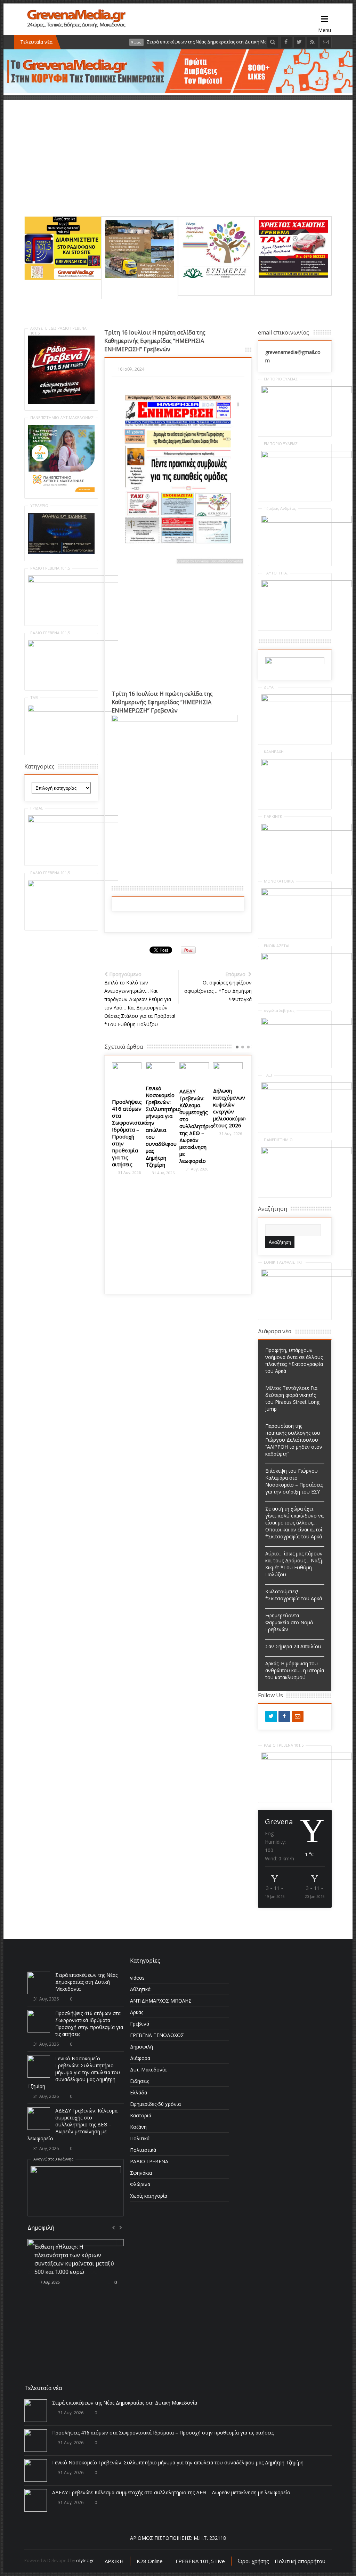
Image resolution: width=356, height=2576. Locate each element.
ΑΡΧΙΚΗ (114, 2561)
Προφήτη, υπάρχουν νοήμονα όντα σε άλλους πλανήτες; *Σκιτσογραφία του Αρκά (294, 1361)
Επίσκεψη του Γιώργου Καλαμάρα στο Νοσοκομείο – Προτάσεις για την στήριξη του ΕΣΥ (294, 1481)
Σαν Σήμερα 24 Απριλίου (293, 1646)
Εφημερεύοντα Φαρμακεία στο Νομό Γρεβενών (289, 1622)
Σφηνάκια (141, 2173)
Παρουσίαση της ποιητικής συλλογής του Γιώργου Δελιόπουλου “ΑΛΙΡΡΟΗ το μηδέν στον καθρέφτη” (294, 1440)
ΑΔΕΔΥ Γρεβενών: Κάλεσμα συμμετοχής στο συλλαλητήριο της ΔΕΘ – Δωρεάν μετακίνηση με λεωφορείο (163, 1126)
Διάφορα (140, 2058)
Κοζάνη (138, 2127)
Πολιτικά (140, 2138)
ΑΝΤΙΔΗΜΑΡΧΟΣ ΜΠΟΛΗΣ (161, 2001)
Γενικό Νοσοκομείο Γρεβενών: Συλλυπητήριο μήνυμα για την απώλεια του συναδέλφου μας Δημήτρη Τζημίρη (130, 1126)
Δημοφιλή (141, 2047)
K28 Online (150, 2561)
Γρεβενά (140, 2024)
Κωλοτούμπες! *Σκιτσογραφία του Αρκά (294, 1595)
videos (137, 1978)
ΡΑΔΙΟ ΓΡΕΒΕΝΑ (149, 2161)
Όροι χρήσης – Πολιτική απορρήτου (282, 2561)
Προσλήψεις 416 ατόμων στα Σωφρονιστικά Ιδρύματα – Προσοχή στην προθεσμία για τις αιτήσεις (89, 2024)
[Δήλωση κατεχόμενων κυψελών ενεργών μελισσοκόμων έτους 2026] (194, 1072)
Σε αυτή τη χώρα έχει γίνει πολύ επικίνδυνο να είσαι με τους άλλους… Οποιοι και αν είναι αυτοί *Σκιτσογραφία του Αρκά (294, 1523)
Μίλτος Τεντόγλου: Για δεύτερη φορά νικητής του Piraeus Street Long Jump (292, 1398)
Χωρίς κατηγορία (149, 2196)
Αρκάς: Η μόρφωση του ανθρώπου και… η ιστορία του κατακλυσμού (295, 1670)
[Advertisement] (178, 168)
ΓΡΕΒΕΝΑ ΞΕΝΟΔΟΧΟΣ (157, 2035)
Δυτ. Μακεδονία (148, 2070)
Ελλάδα (139, 2092)
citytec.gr (85, 2561)
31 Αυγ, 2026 (129, 1173)
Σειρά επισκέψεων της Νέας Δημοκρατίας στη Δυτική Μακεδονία (86, 1982)
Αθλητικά (140, 1989)
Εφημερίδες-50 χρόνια (155, 2104)
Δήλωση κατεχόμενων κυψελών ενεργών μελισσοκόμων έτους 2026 (197, 1108)
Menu (325, 19)
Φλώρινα (140, 2184)
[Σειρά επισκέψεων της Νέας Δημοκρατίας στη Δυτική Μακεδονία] (39, 1983)
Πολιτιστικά (143, 2150)
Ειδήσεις (140, 2081)
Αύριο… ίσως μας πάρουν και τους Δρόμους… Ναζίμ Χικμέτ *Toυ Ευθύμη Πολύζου (294, 1564)
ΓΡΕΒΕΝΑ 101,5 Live (200, 2561)
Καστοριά (141, 2115)
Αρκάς (137, 2012)
